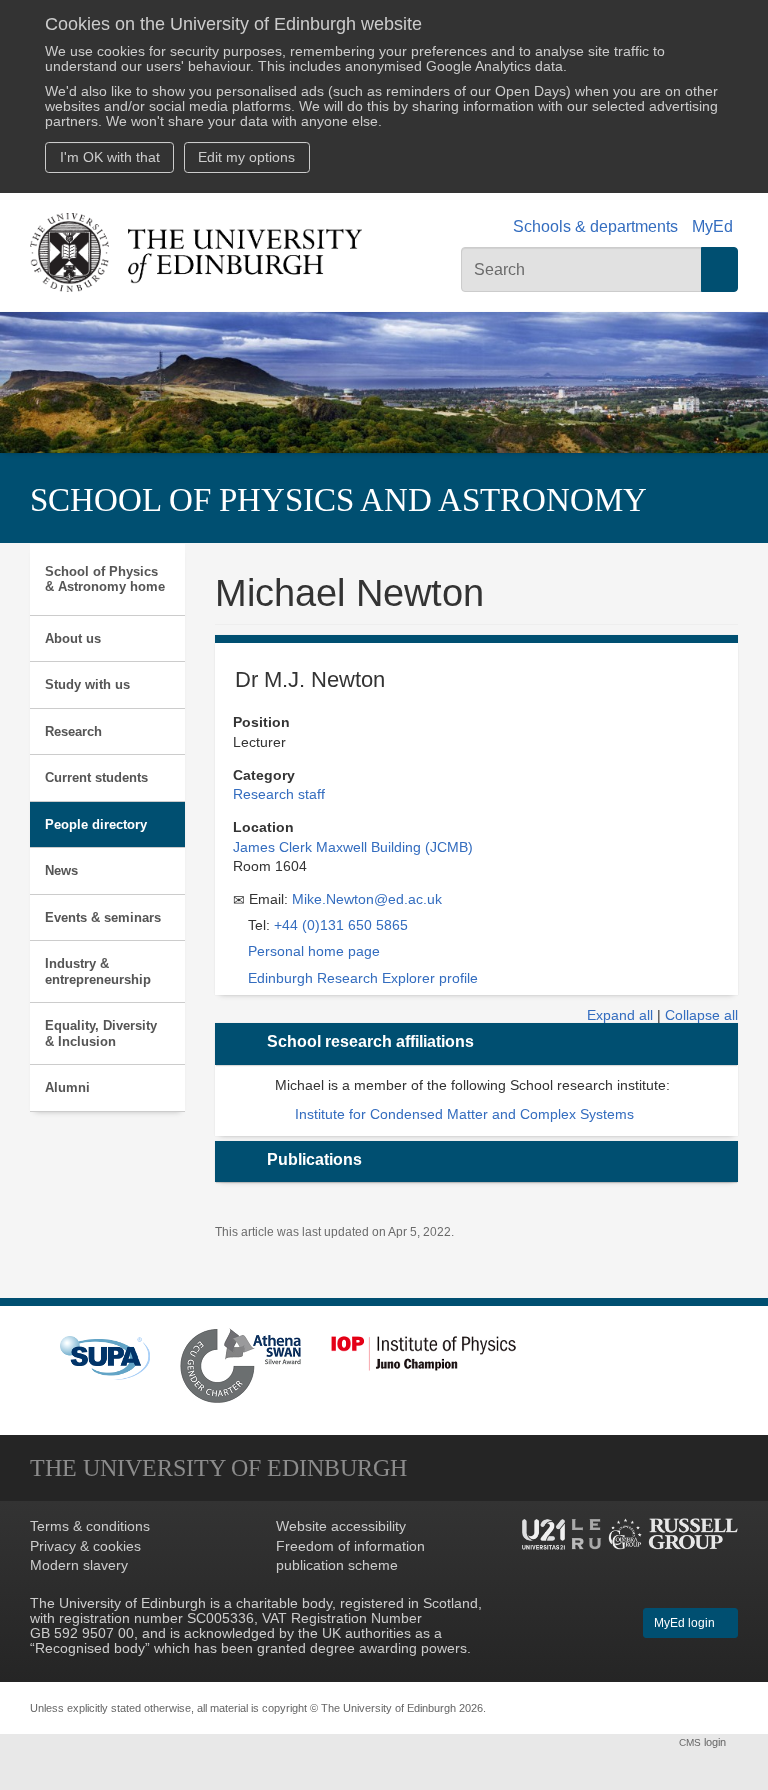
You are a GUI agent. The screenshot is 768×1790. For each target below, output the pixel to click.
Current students (96, 777)
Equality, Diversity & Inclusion (101, 1033)
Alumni (67, 1087)
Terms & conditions (90, 1526)
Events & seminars (103, 917)
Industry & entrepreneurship (98, 971)
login (704, 1742)
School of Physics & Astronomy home (105, 579)
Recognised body (90, 1648)
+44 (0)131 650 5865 (341, 925)
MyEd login (686, 1623)
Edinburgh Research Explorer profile (363, 978)
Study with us (87, 684)
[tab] (477, 1044)
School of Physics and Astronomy (338, 500)
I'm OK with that (110, 157)
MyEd (712, 226)
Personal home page (314, 951)
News (61, 870)
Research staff (279, 794)
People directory (96, 824)
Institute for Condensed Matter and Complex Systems (464, 1114)
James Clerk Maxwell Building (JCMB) (353, 847)
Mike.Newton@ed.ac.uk (367, 899)
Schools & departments (595, 226)
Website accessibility (341, 1526)
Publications (314, 1159)
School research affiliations (370, 1041)
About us (73, 638)
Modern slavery (79, 1565)
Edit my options (246, 157)
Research (73, 731)
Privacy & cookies (85, 1546)
